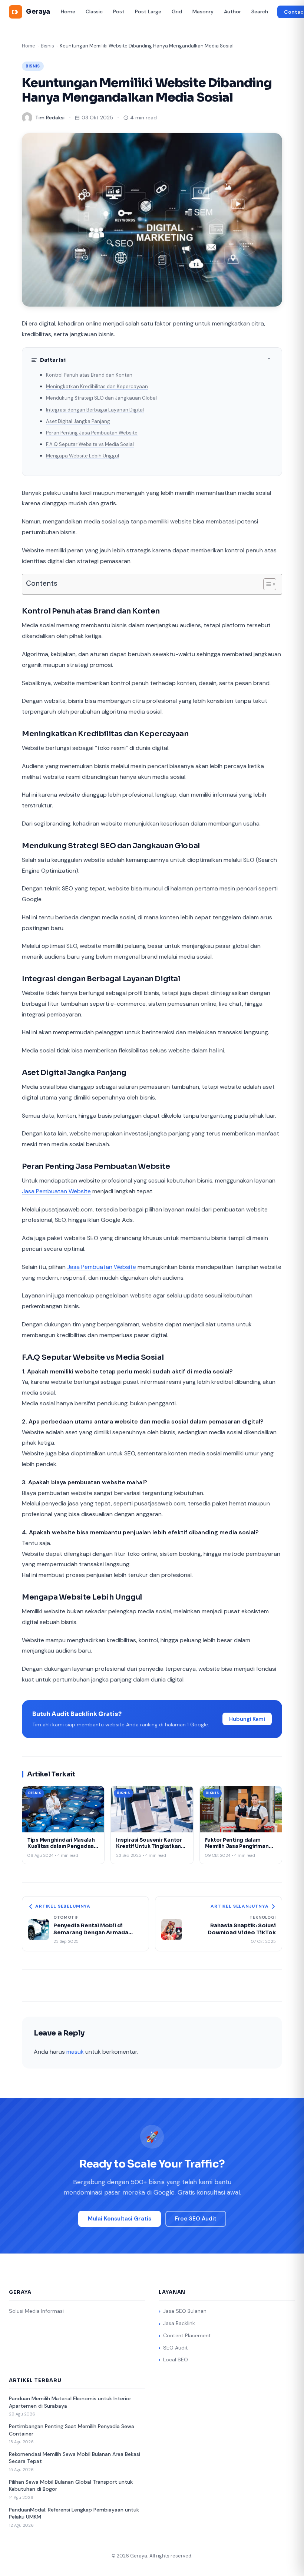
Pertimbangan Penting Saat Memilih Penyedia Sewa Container (72, 2430)
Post (119, 11)
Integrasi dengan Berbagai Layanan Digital (95, 410)
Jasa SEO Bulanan (185, 2311)
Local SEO (176, 2360)
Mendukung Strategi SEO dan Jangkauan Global (101, 398)
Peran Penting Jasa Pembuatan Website (92, 433)
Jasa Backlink (179, 2323)
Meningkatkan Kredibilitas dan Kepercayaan (97, 386)
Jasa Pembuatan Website (56, 1191)
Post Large (148, 11)
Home (68, 11)
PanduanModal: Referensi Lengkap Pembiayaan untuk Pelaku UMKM (74, 2513)
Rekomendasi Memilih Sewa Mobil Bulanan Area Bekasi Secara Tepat (75, 2458)
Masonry (203, 11)
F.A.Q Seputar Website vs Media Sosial (90, 444)
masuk (75, 2052)
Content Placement (187, 2335)
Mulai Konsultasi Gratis (120, 2219)
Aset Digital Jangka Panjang (78, 421)
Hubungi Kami (247, 1719)
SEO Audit (176, 2348)
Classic (94, 11)
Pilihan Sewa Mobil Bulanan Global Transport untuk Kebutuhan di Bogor (71, 2486)
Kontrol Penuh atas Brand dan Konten (89, 375)
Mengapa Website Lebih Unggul (82, 456)
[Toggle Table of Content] (266, 584)
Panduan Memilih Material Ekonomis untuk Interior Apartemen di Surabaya (70, 2402)
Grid (177, 11)
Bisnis (47, 46)
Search (260, 11)
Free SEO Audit (196, 2219)
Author (232, 11)
